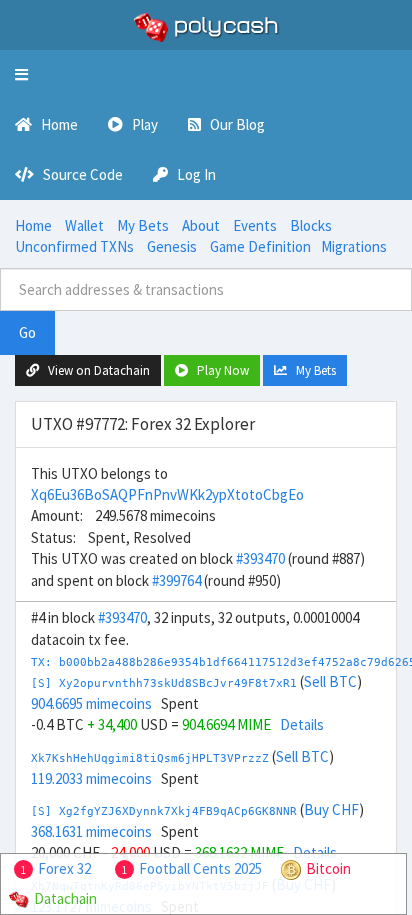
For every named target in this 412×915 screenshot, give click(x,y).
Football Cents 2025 (200, 868)
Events (255, 225)
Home (33, 225)
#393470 (260, 558)
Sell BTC (330, 681)
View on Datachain (94, 370)
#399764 (176, 580)
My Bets (143, 225)
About (201, 225)
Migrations (354, 246)
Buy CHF (331, 809)
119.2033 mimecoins (91, 778)
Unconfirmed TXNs (74, 246)
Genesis (172, 246)
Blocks (311, 225)
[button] (21, 75)
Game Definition (260, 246)
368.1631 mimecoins (91, 831)
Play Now (218, 370)
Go (27, 332)
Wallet (84, 225)
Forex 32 (64, 868)
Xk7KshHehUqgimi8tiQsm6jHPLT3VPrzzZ (150, 758)
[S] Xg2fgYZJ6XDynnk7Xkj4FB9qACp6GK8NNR (164, 811)
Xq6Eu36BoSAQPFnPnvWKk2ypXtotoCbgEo (167, 494)
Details (302, 724)
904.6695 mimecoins (91, 703)
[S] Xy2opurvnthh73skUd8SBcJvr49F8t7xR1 (164, 683)
